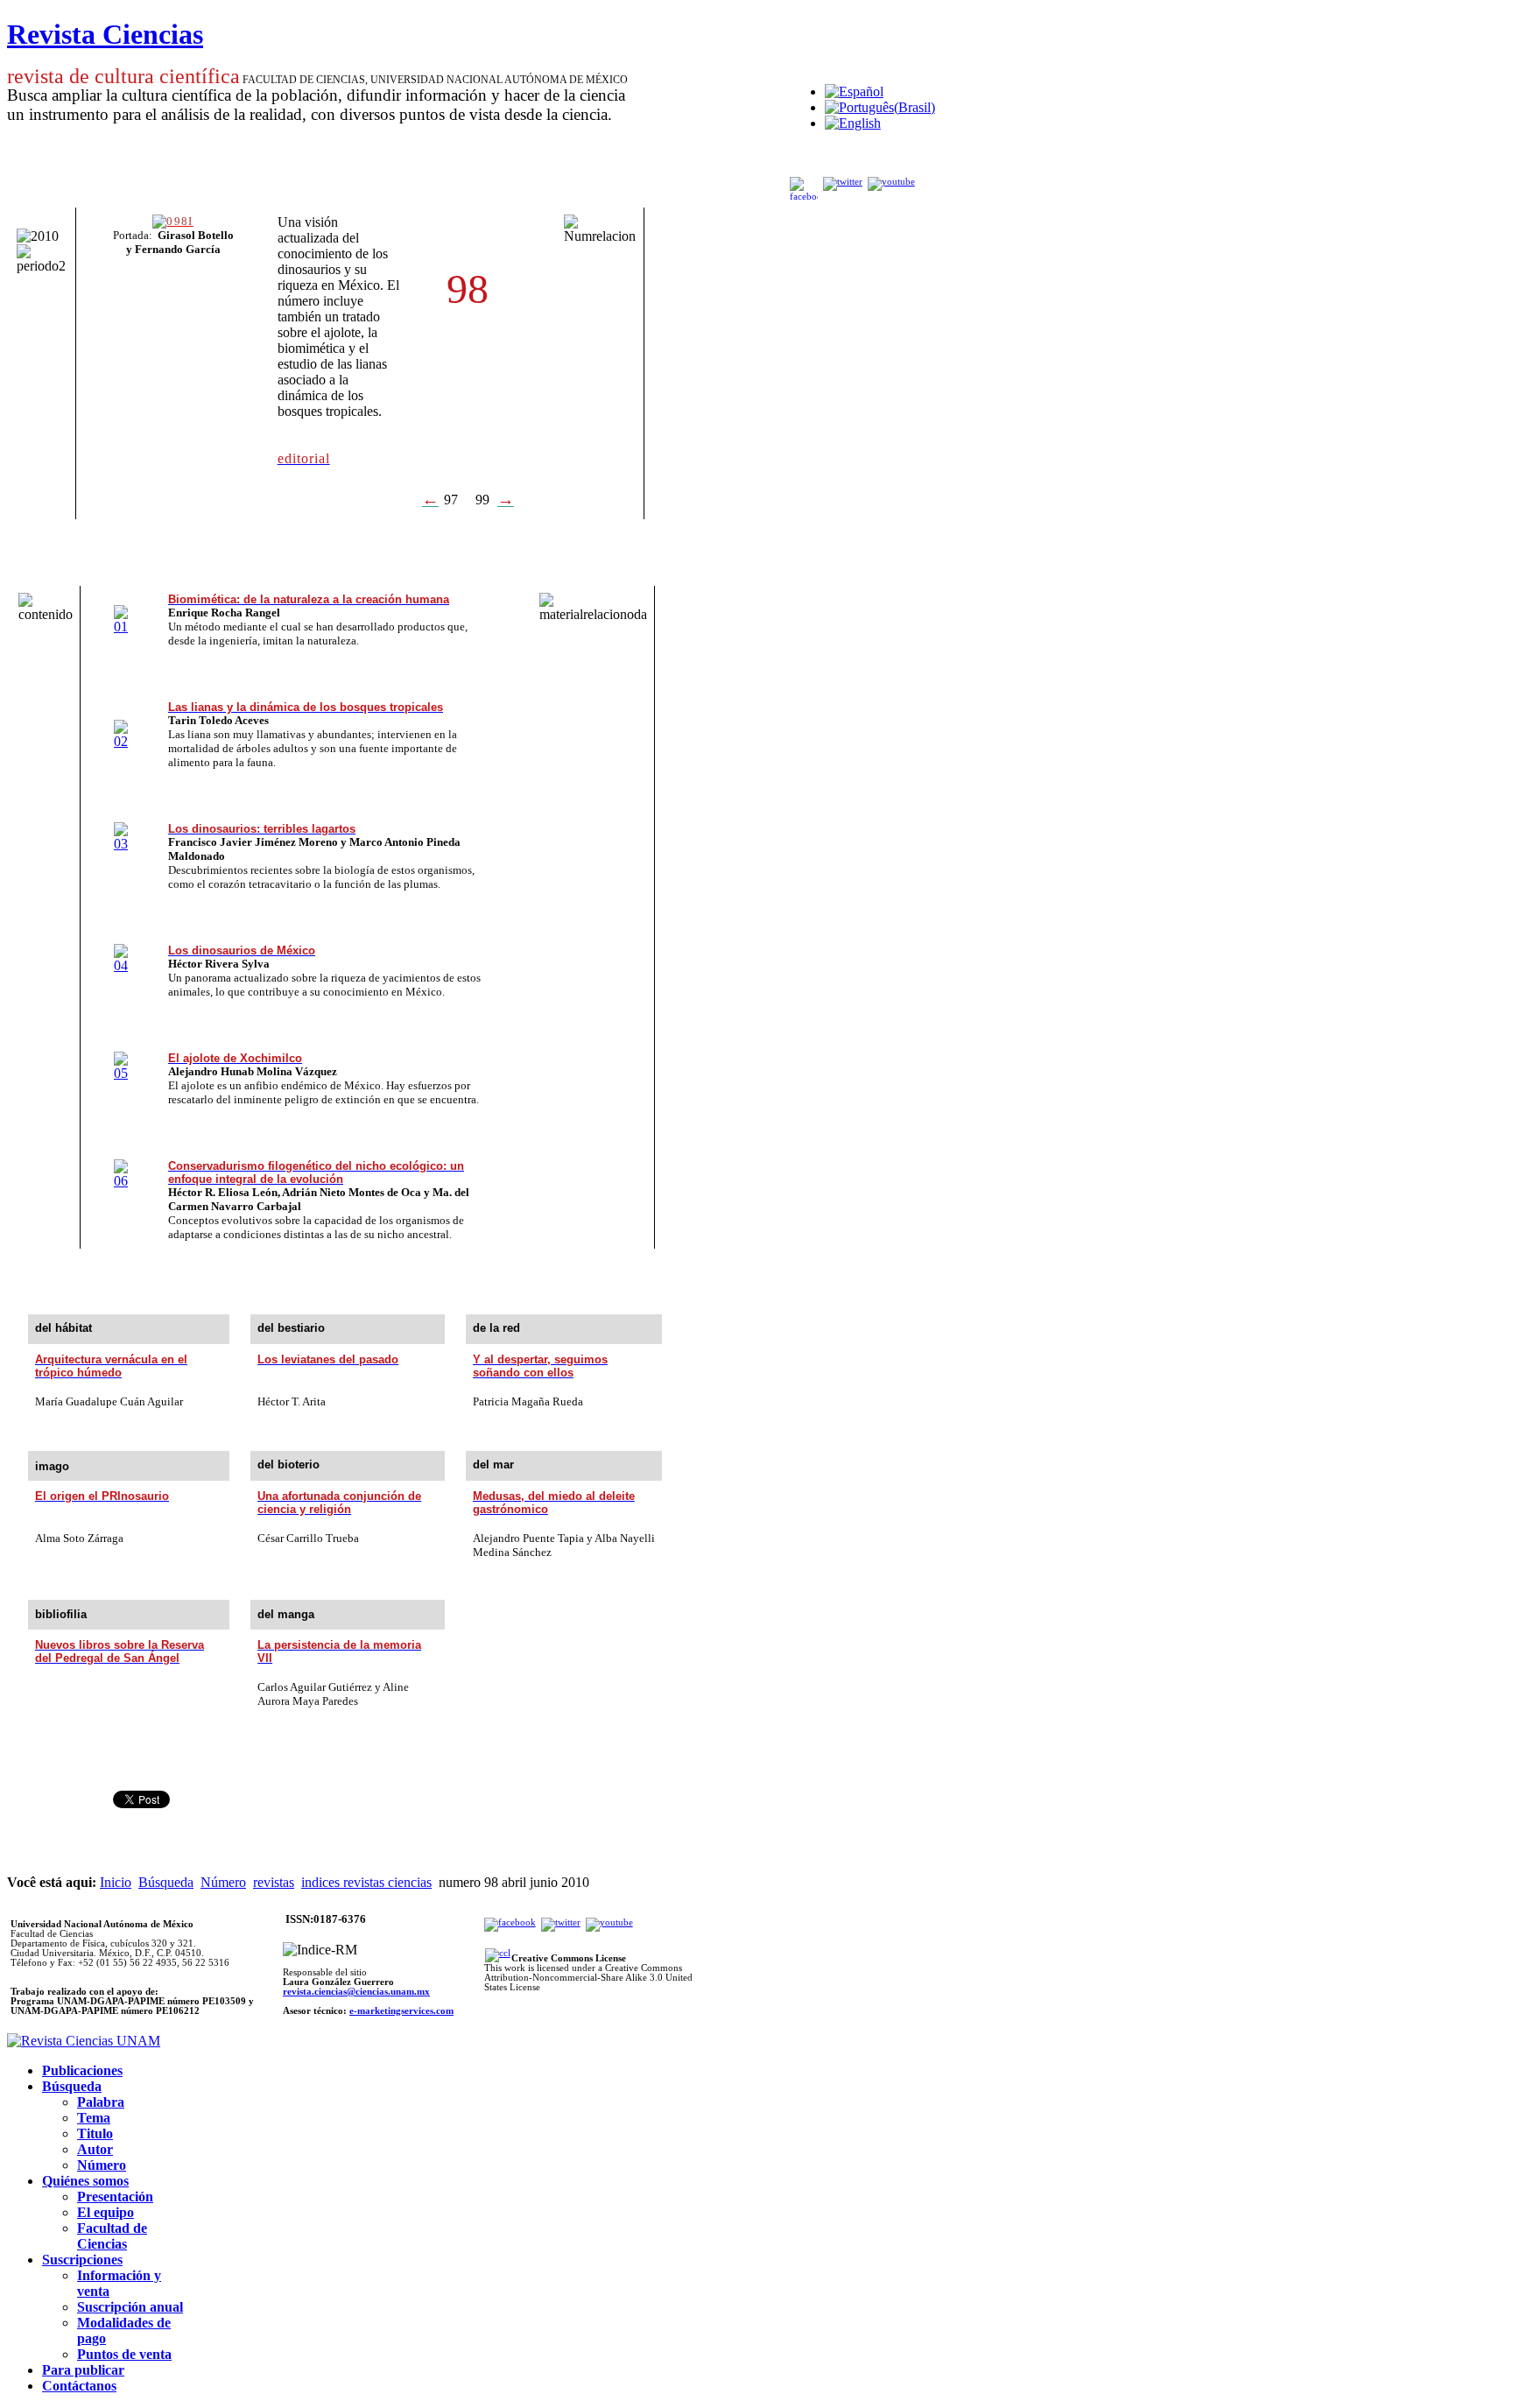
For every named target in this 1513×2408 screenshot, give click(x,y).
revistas (274, 1882)
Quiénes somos (85, 2181)
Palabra (101, 2102)
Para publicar (83, 2370)
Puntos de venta (124, 2354)
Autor (95, 2149)
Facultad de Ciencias (112, 2236)
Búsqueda (166, 1882)
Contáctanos (79, 2386)
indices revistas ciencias (366, 1882)
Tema (94, 2118)
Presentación (115, 2197)
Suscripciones (82, 2260)
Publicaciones (82, 2070)
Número (223, 1882)
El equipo (106, 2212)
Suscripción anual (130, 2307)
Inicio (116, 1882)
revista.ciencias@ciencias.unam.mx (356, 1992)
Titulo (95, 2133)
